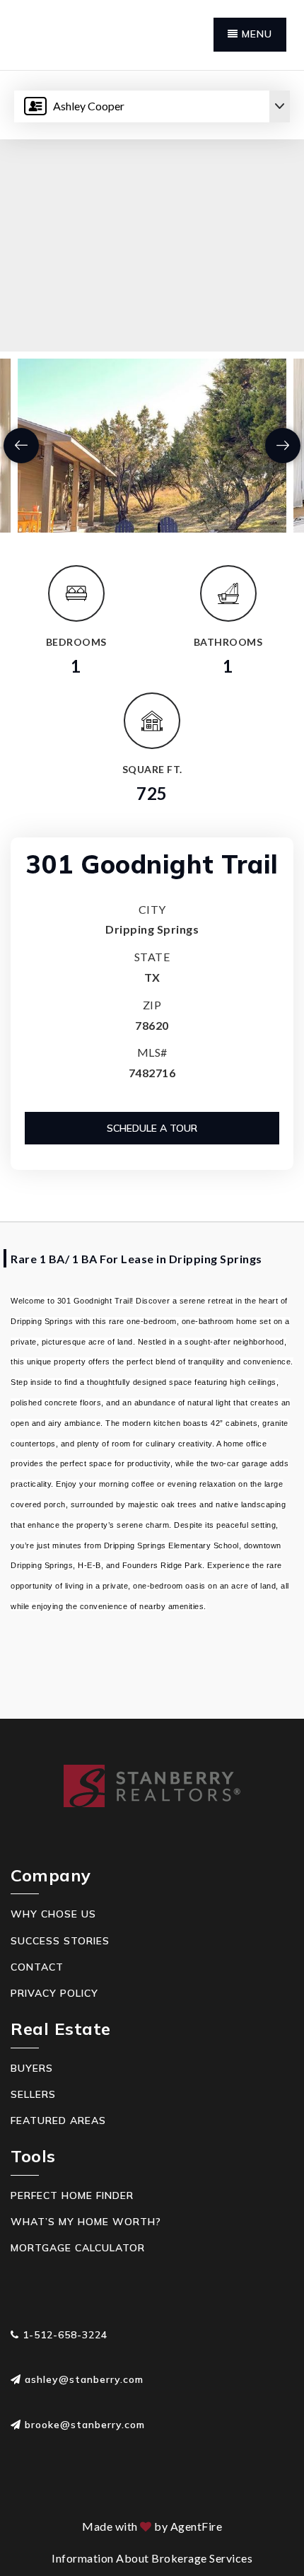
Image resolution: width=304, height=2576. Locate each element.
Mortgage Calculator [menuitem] (78, 2248)
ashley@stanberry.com (84, 2379)
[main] (152, 895)
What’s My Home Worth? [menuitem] (86, 2222)
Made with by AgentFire (152, 2526)
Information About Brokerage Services (152, 2558)
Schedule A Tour (152, 1128)
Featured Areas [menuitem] (58, 2120)
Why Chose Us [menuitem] (53, 1914)
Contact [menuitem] (37, 1967)
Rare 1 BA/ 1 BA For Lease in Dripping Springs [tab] (136, 1259)
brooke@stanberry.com (85, 2425)
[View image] (152, 446)
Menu (255, 34)
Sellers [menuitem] (33, 2094)
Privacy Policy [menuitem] (54, 1993)
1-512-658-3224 (63, 2335)
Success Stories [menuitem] (60, 1941)
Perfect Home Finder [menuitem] (72, 2195)
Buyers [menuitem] (32, 2068)
